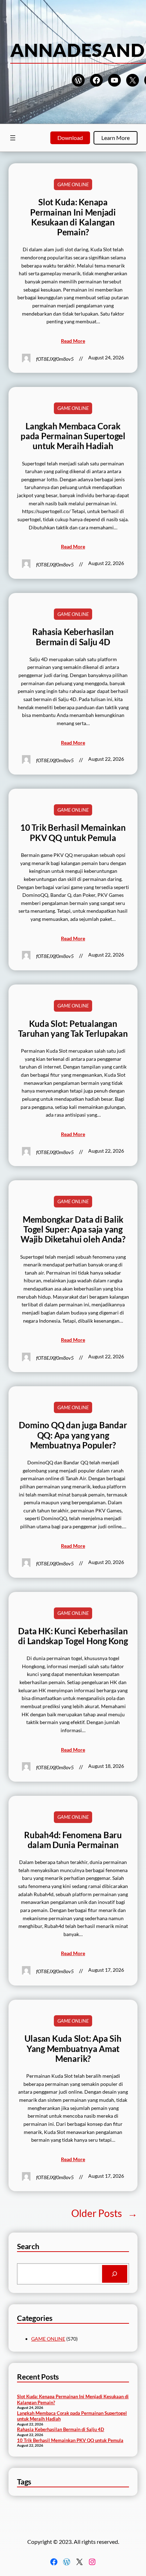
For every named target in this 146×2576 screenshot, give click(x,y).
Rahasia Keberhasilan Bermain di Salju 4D (73, 637)
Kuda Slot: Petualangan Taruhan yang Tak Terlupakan (73, 1029)
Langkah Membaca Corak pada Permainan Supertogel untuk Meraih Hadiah (73, 436)
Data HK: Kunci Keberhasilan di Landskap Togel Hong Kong (73, 1636)
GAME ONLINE (73, 184)
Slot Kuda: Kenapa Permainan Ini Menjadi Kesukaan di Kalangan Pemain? (73, 217)
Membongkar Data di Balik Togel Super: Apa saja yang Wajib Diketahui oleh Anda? (73, 1230)
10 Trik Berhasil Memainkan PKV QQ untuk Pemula (73, 833)
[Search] (115, 2274)
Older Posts (104, 2213)
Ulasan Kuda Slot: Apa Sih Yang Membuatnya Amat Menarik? (73, 2049)
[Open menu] (13, 138)
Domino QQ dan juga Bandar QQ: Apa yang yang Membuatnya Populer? (73, 1435)
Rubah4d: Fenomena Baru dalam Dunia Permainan (73, 1840)
